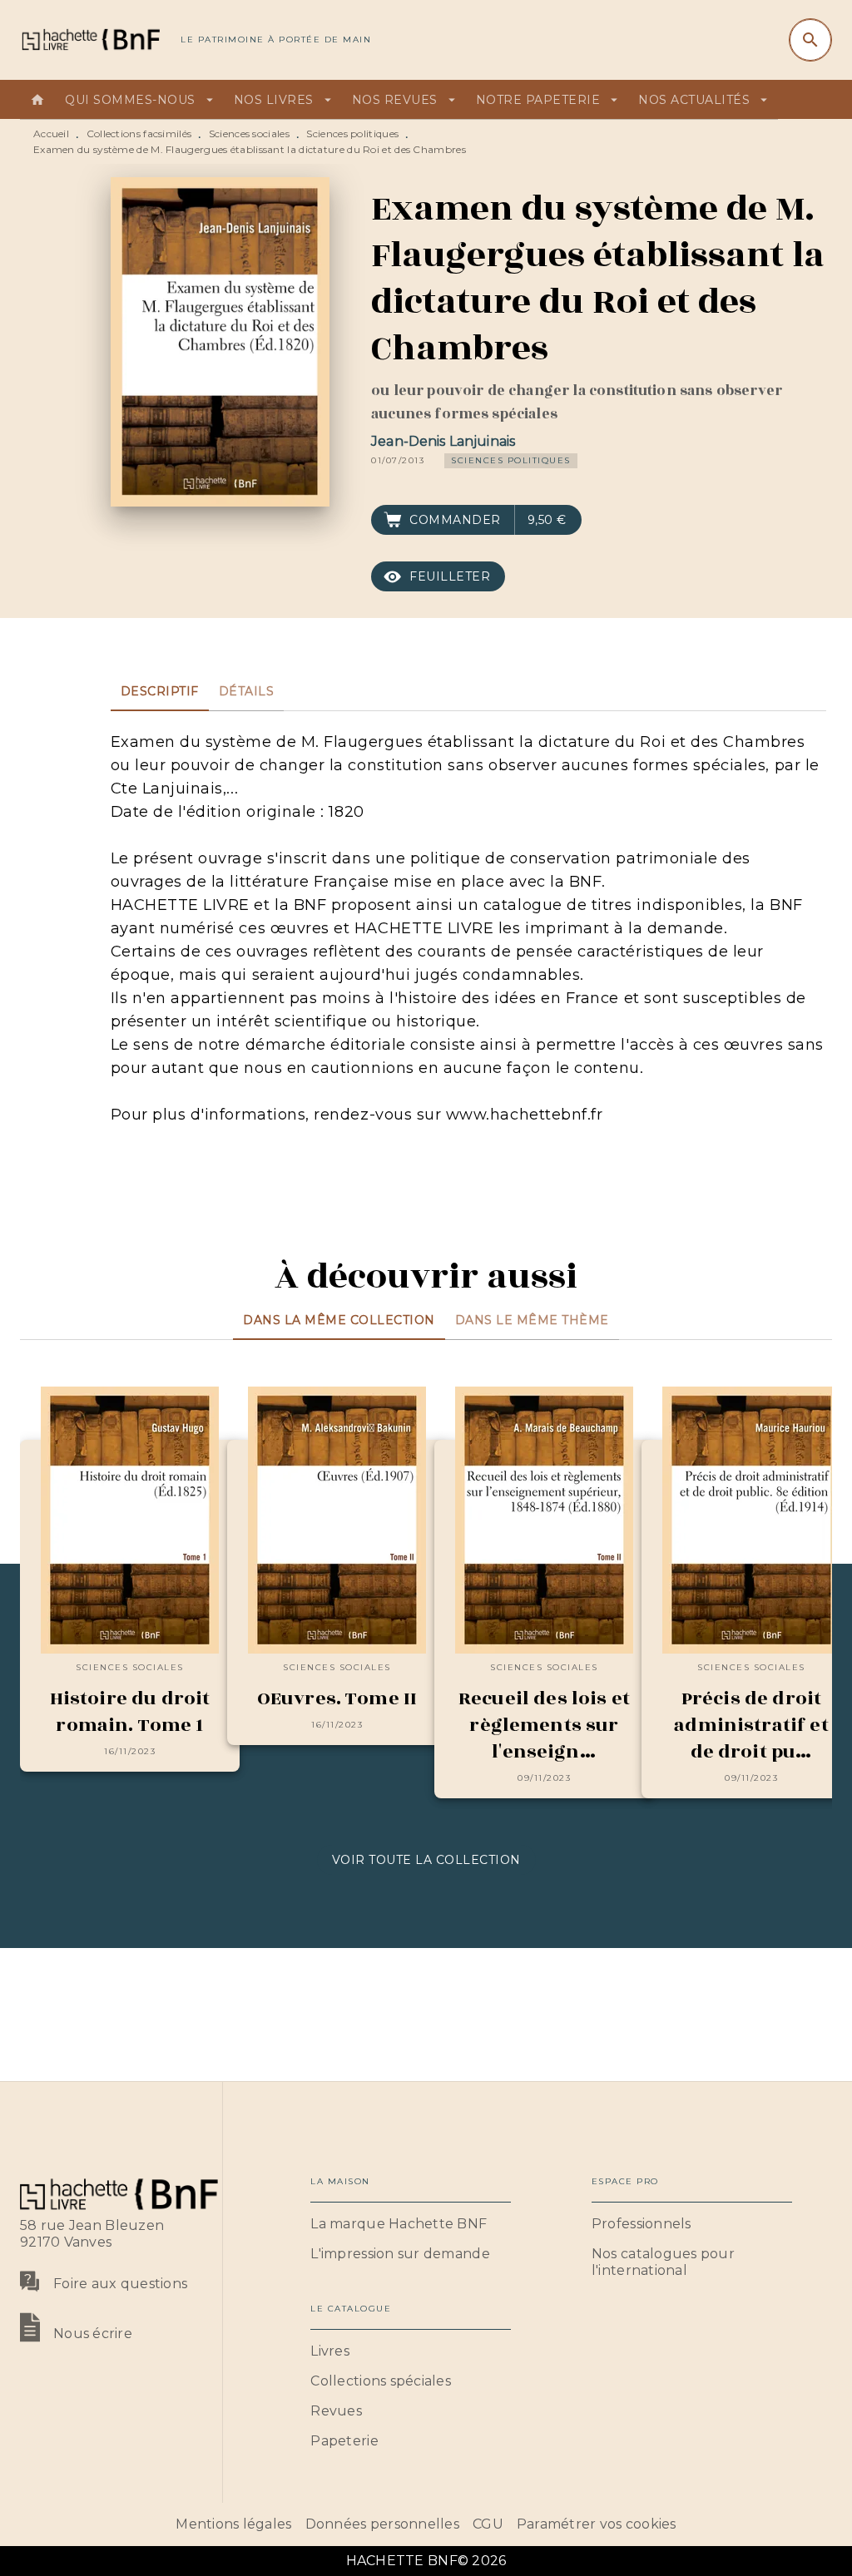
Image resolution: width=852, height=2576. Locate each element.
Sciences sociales (249, 133)
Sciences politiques (352, 133)
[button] (511, 461)
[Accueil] (90, 40)
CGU (488, 2524)
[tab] (37, 100)
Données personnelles (382, 2524)
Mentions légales (233, 2524)
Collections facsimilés (139, 133)
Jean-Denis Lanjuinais (443, 441)
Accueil (51, 133)
